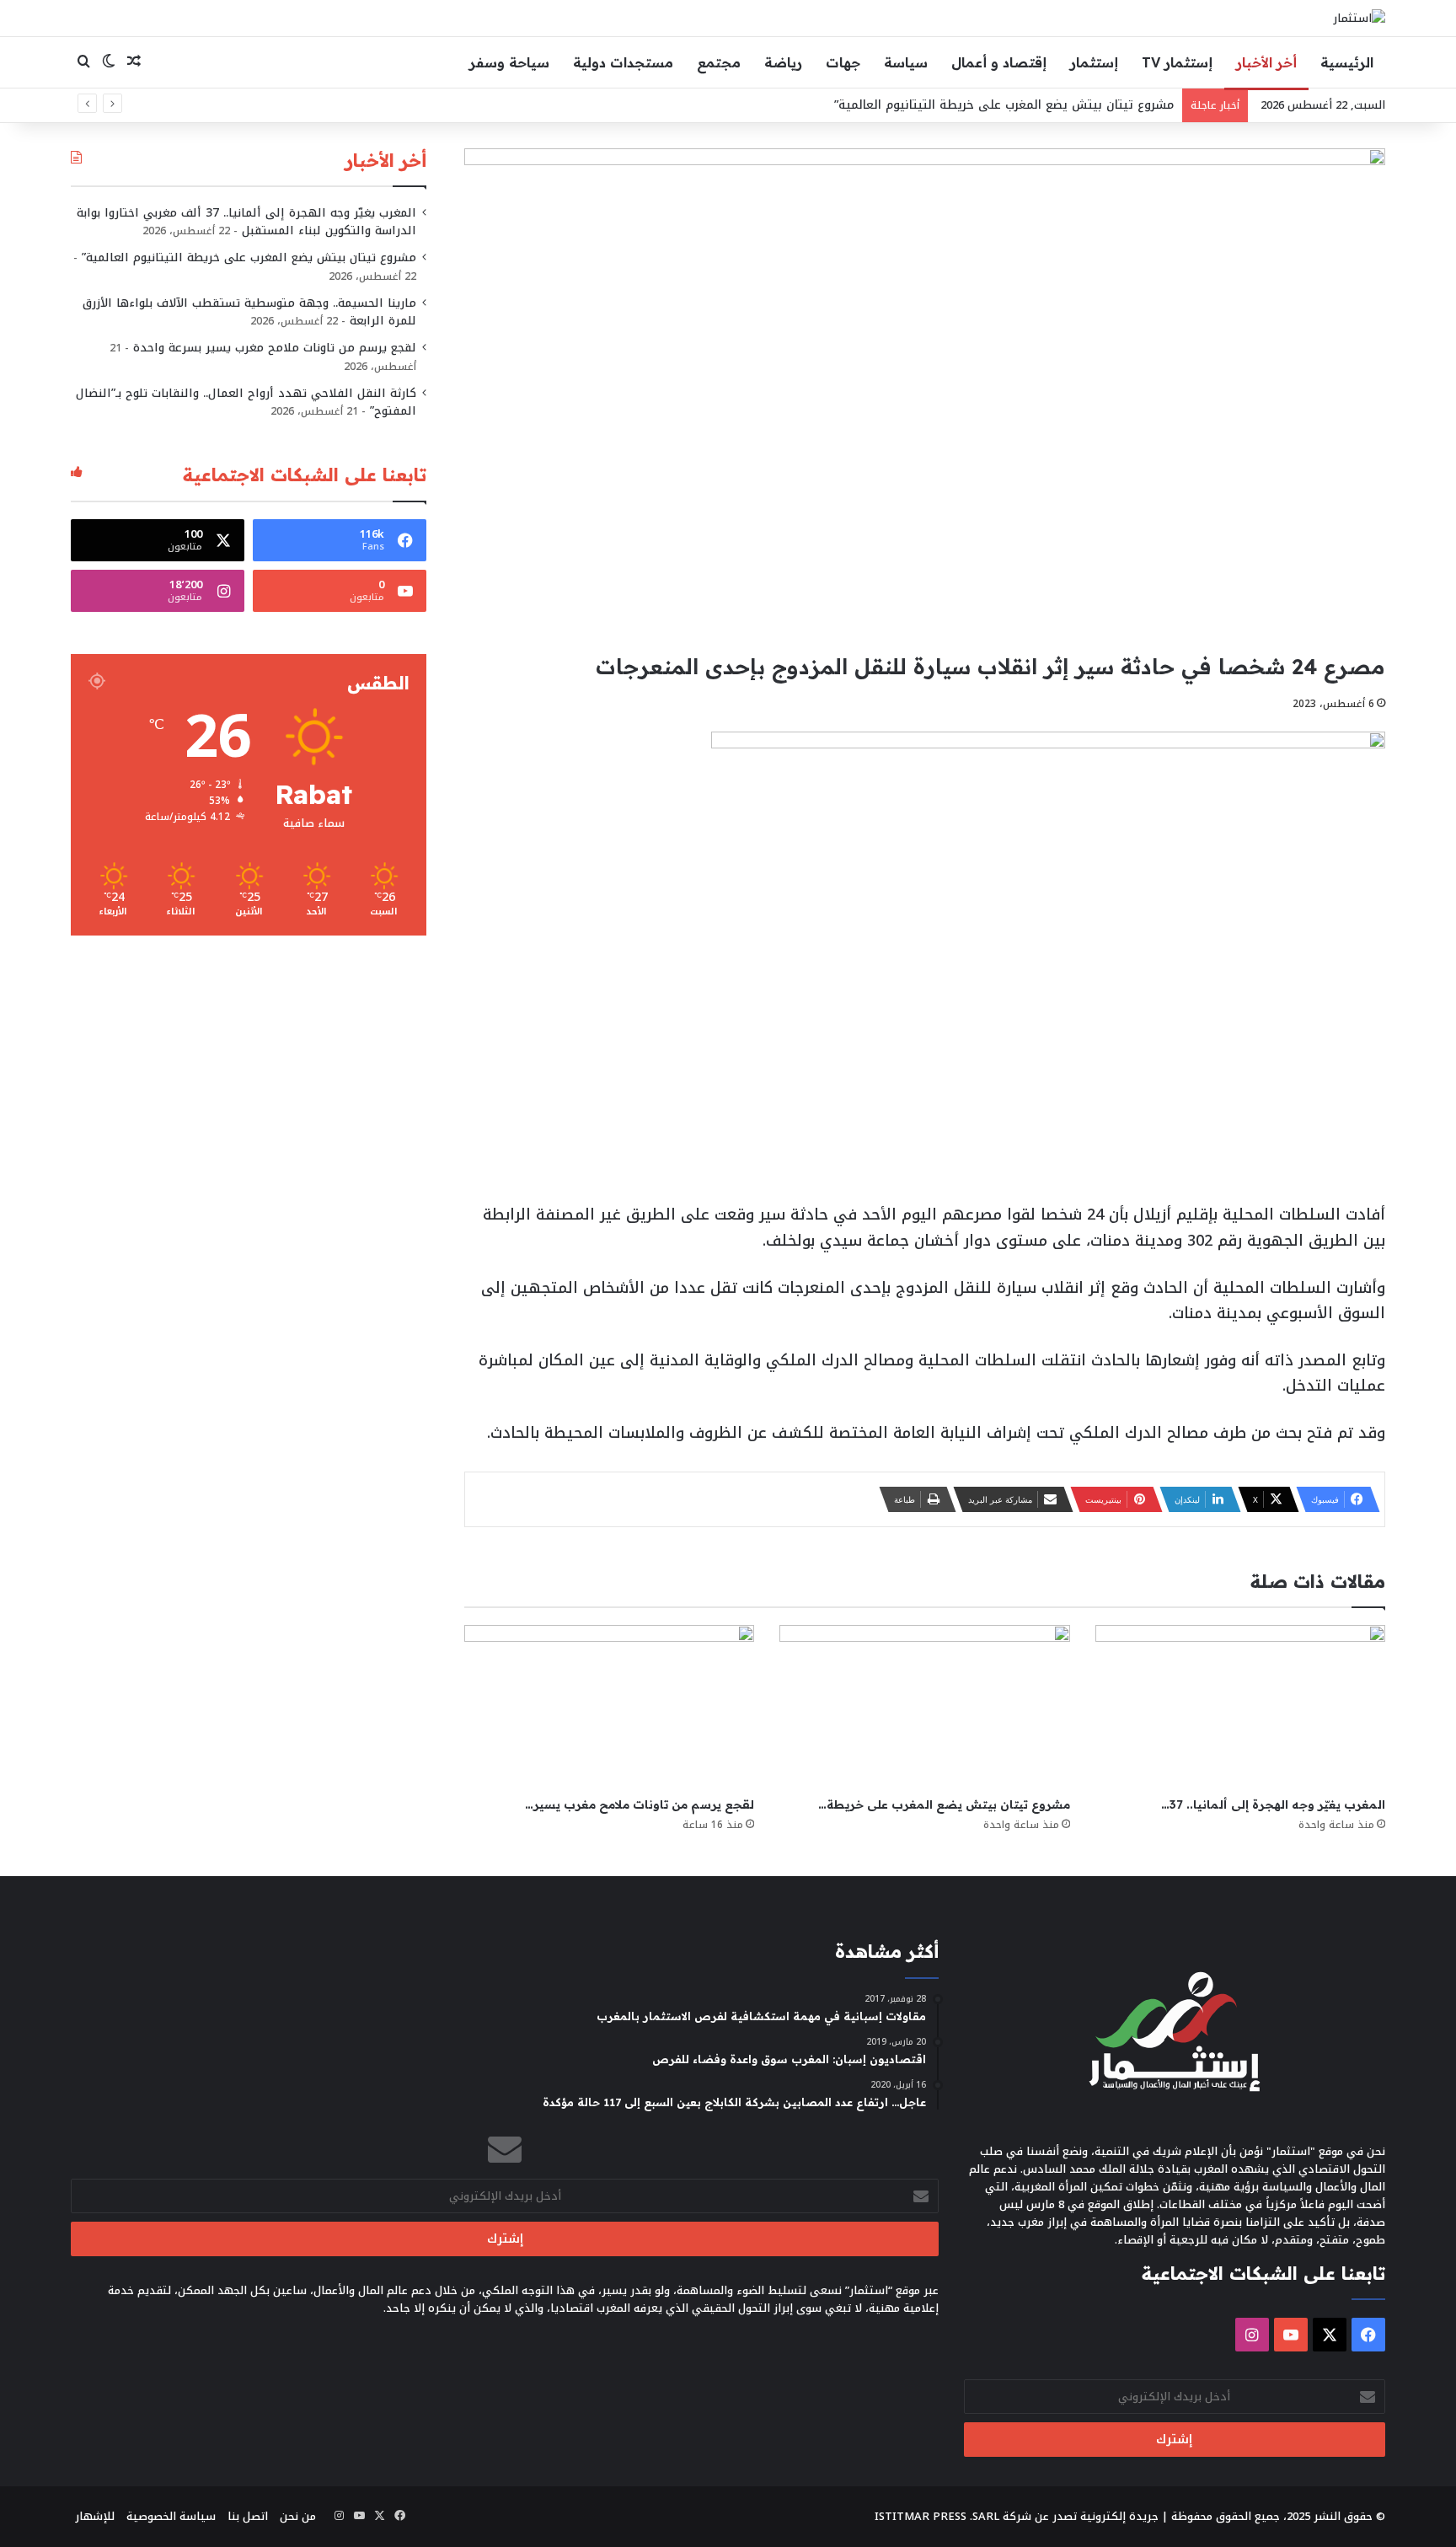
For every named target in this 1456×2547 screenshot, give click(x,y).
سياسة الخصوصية (171, 2516)
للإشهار (95, 2516)
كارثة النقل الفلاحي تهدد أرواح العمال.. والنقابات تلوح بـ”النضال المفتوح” (246, 402)
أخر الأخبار (1266, 62)
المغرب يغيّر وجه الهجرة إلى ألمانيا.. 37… (1273, 1804)
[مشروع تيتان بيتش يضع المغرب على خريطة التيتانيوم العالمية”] (924, 1707)
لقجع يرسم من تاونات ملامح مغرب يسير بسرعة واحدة (275, 348)
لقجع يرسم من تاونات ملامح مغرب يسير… (640, 1804)
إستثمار (1094, 62)
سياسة (906, 62)
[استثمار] (1359, 18)
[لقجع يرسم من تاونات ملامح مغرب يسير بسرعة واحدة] (609, 1707)
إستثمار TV (1177, 62)
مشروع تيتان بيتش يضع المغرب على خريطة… (944, 1804)
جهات (843, 62)
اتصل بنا (248, 2516)
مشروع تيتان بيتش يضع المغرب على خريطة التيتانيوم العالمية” (1004, 105)
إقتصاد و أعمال (999, 62)
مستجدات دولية (623, 62)
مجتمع (719, 62)
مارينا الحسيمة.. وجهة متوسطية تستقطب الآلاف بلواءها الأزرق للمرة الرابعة (249, 312)
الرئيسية (1347, 62)
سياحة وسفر (509, 62)
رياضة (783, 62)
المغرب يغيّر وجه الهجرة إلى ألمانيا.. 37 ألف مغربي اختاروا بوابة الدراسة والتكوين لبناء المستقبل (246, 222)
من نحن (298, 2516)
